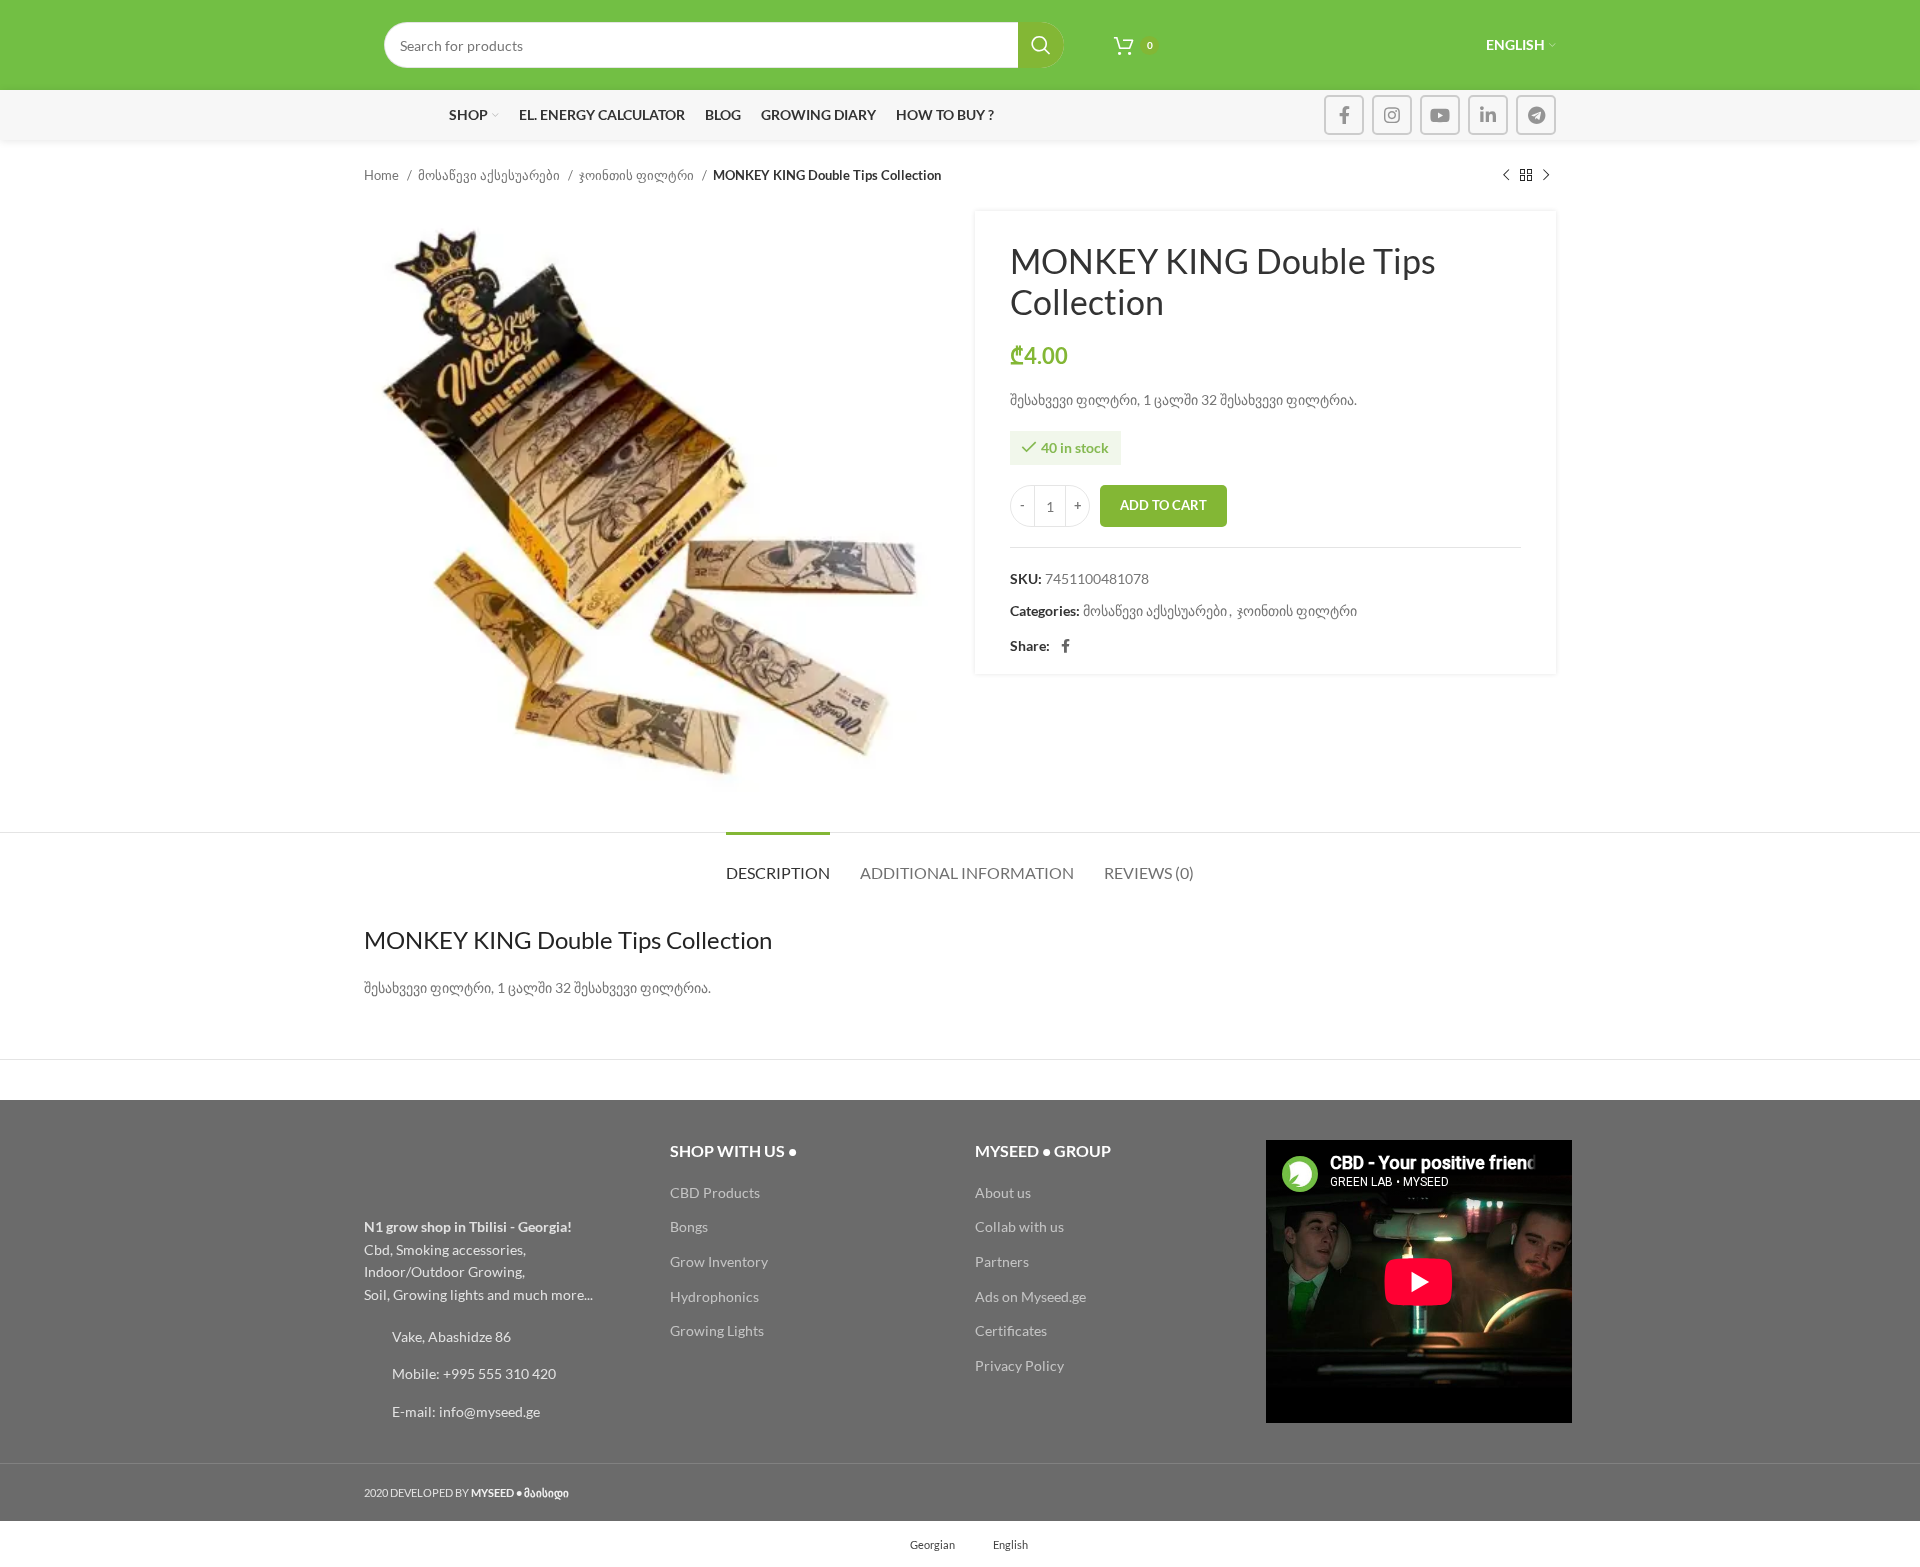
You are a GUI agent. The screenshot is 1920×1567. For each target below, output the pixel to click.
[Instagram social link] (1392, 115)
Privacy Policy (1019, 1365)
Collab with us (1019, 1226)
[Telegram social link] (1536, 115)
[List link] (502, 1337)
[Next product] (1546, 176)
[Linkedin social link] (1488, 115)
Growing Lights (717, 1330)
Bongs (689, 1226)
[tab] (778, 862)
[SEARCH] (1041, 45)
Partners (1002, 1261)
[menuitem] (923, 1544)
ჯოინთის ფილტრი (638, 175)
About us (1003, 1192)
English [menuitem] (1010, 1544)
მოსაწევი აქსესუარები (490, 175)
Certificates (1011, 1330)
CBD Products (715, 1192)
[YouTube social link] (1440, 115)
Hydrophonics (714, 1296)
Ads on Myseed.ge (1030, 1296)
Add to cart (1163, 505)
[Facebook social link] (1344, 115)
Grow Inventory (719, 1261)
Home (383, 175)
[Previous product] (1506, 176)
